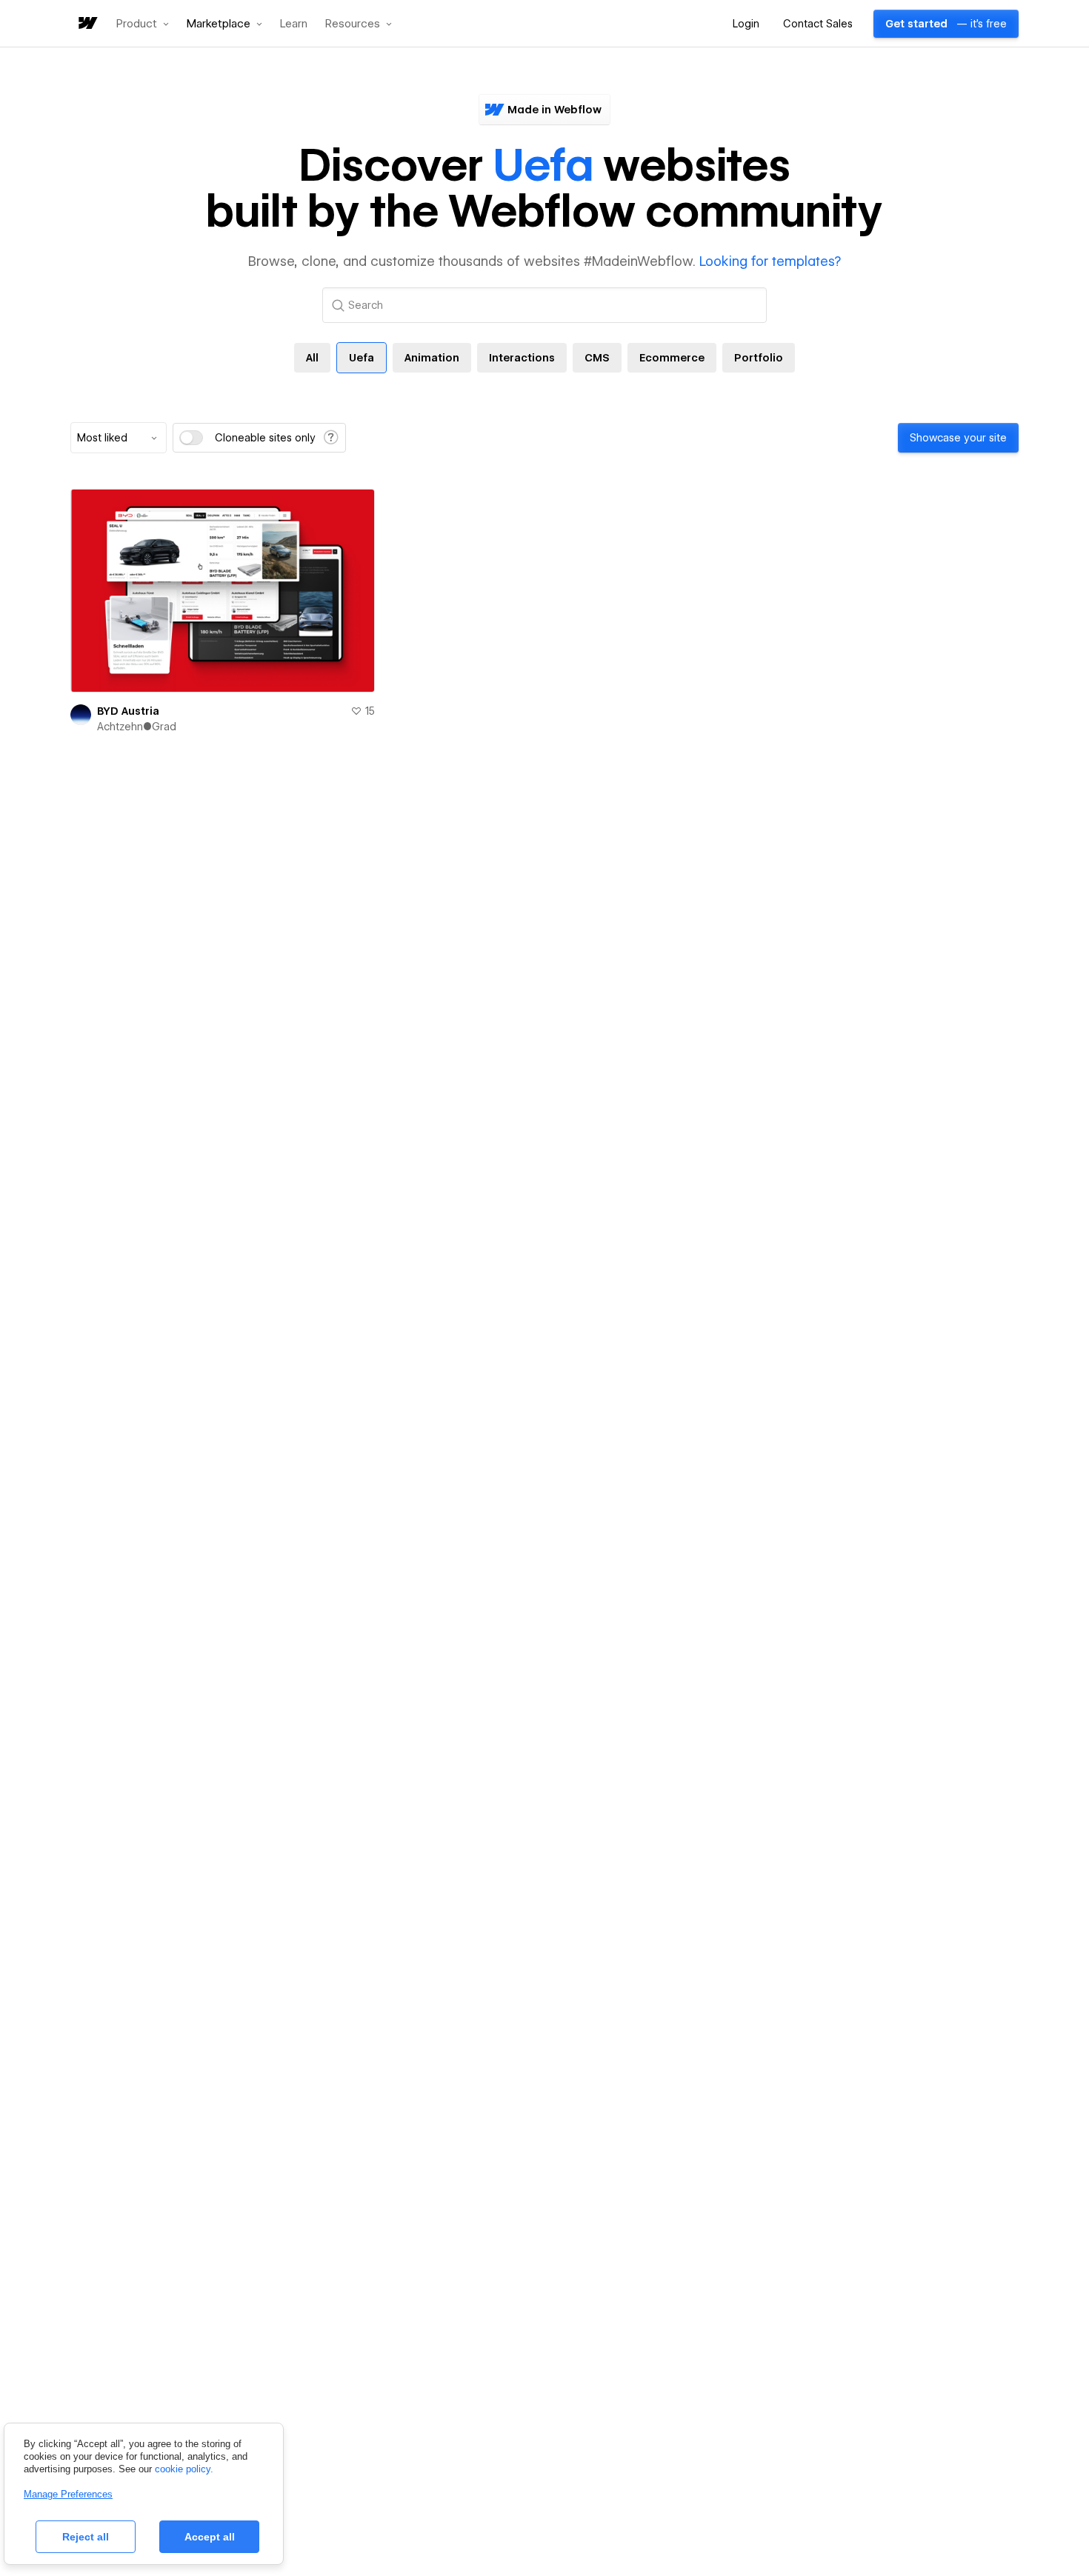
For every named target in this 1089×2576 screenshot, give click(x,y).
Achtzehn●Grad (137, 727)
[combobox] (119, 438)
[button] (143, 24)
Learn (294, 24)
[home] (87, 24)
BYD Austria (128, 711)
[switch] (191, 438)
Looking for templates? (770, 261)
